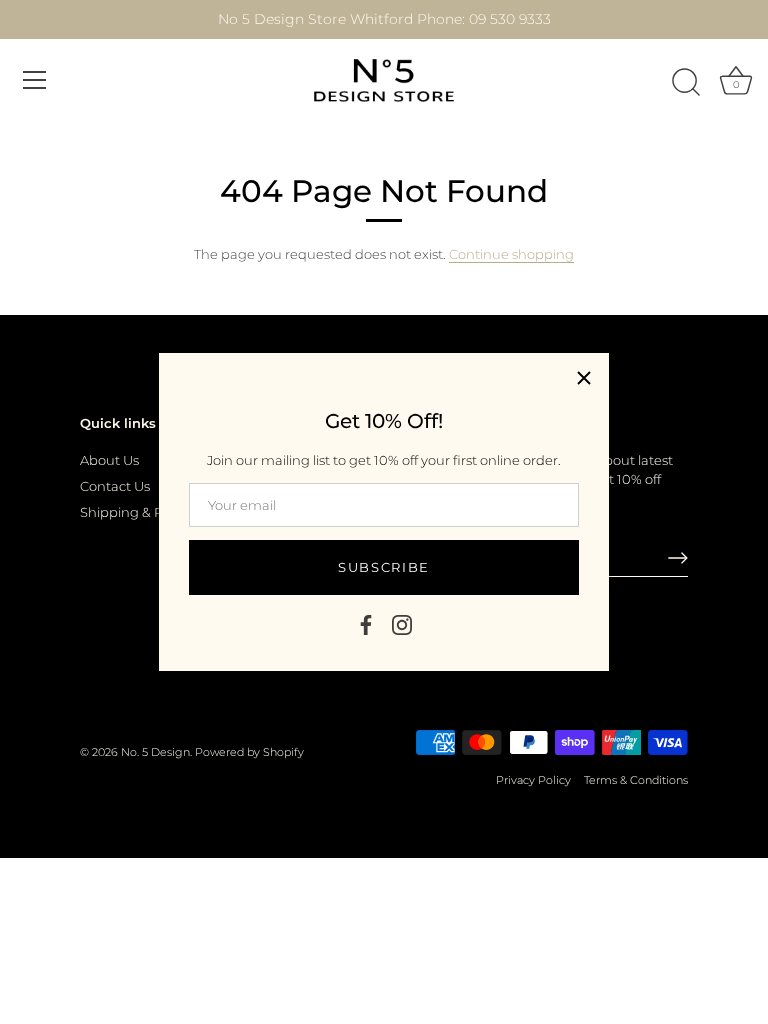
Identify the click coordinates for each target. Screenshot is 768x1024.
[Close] (584, 378)
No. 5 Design (155, 752)
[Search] (686, 83)
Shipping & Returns (142, 512)
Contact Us (115, 486)
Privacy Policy (533, 780)
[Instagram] (402, 623)
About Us (109, 460)
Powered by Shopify (249, 752)
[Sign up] (678, 558)
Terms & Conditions (636, 780)
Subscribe (384, 567)
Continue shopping (511, 254)
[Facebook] (366, 623)
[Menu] (35, 80)
